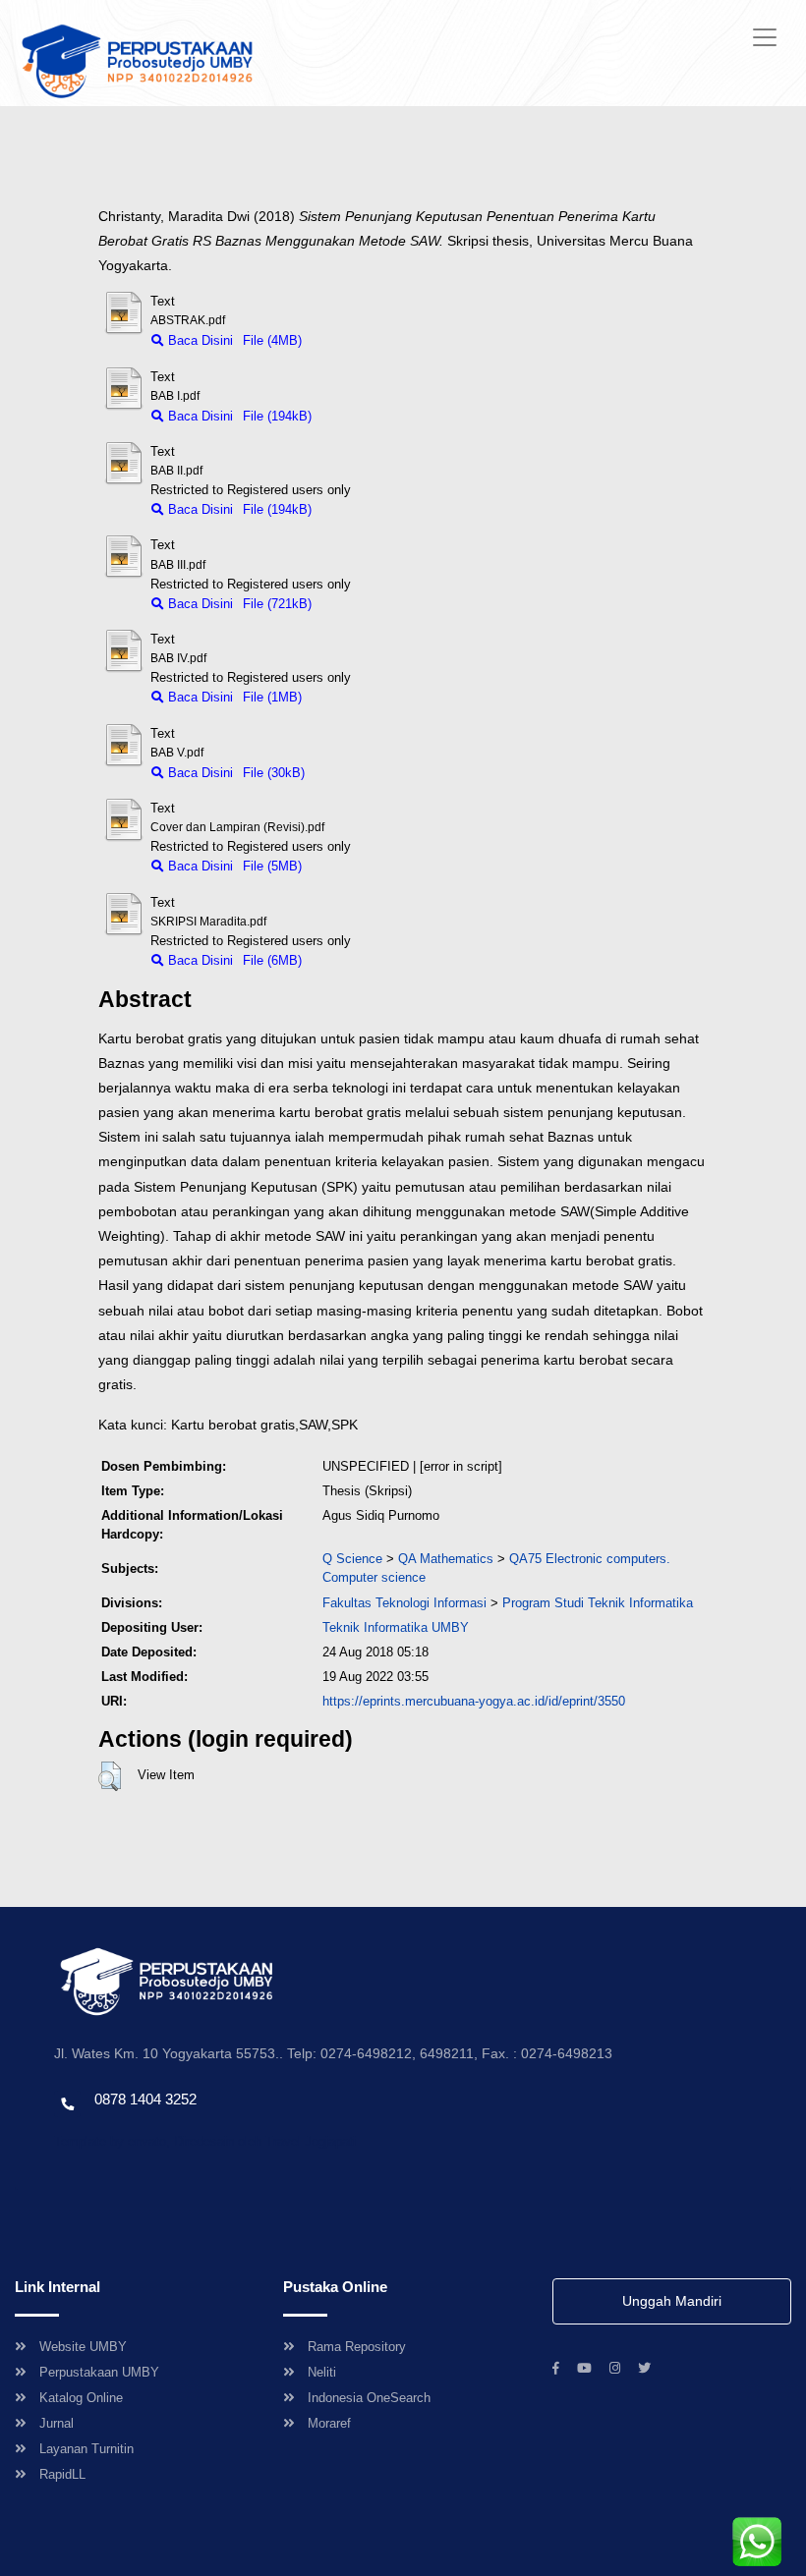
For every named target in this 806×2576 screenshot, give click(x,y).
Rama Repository (357, 2347)
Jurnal (57, 2423)
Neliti (322, 2372)
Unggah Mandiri (672, 2301)
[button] (110, 1776)
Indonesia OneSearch (369, 2398)
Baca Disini (199, 340)
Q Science (352, 1559)
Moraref (329, 2423)
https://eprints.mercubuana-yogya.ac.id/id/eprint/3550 (474, 1701)
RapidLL (62, 2474)
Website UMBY (83, 2347)
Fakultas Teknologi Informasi (404, 1603)
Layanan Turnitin (86, 2449)
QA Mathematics (446, 1559)
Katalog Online (81, 2398)
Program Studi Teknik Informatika (598, 1603)
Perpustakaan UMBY (99, 2372)
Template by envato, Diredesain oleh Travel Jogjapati (205, 2141)
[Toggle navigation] (765, 37)
